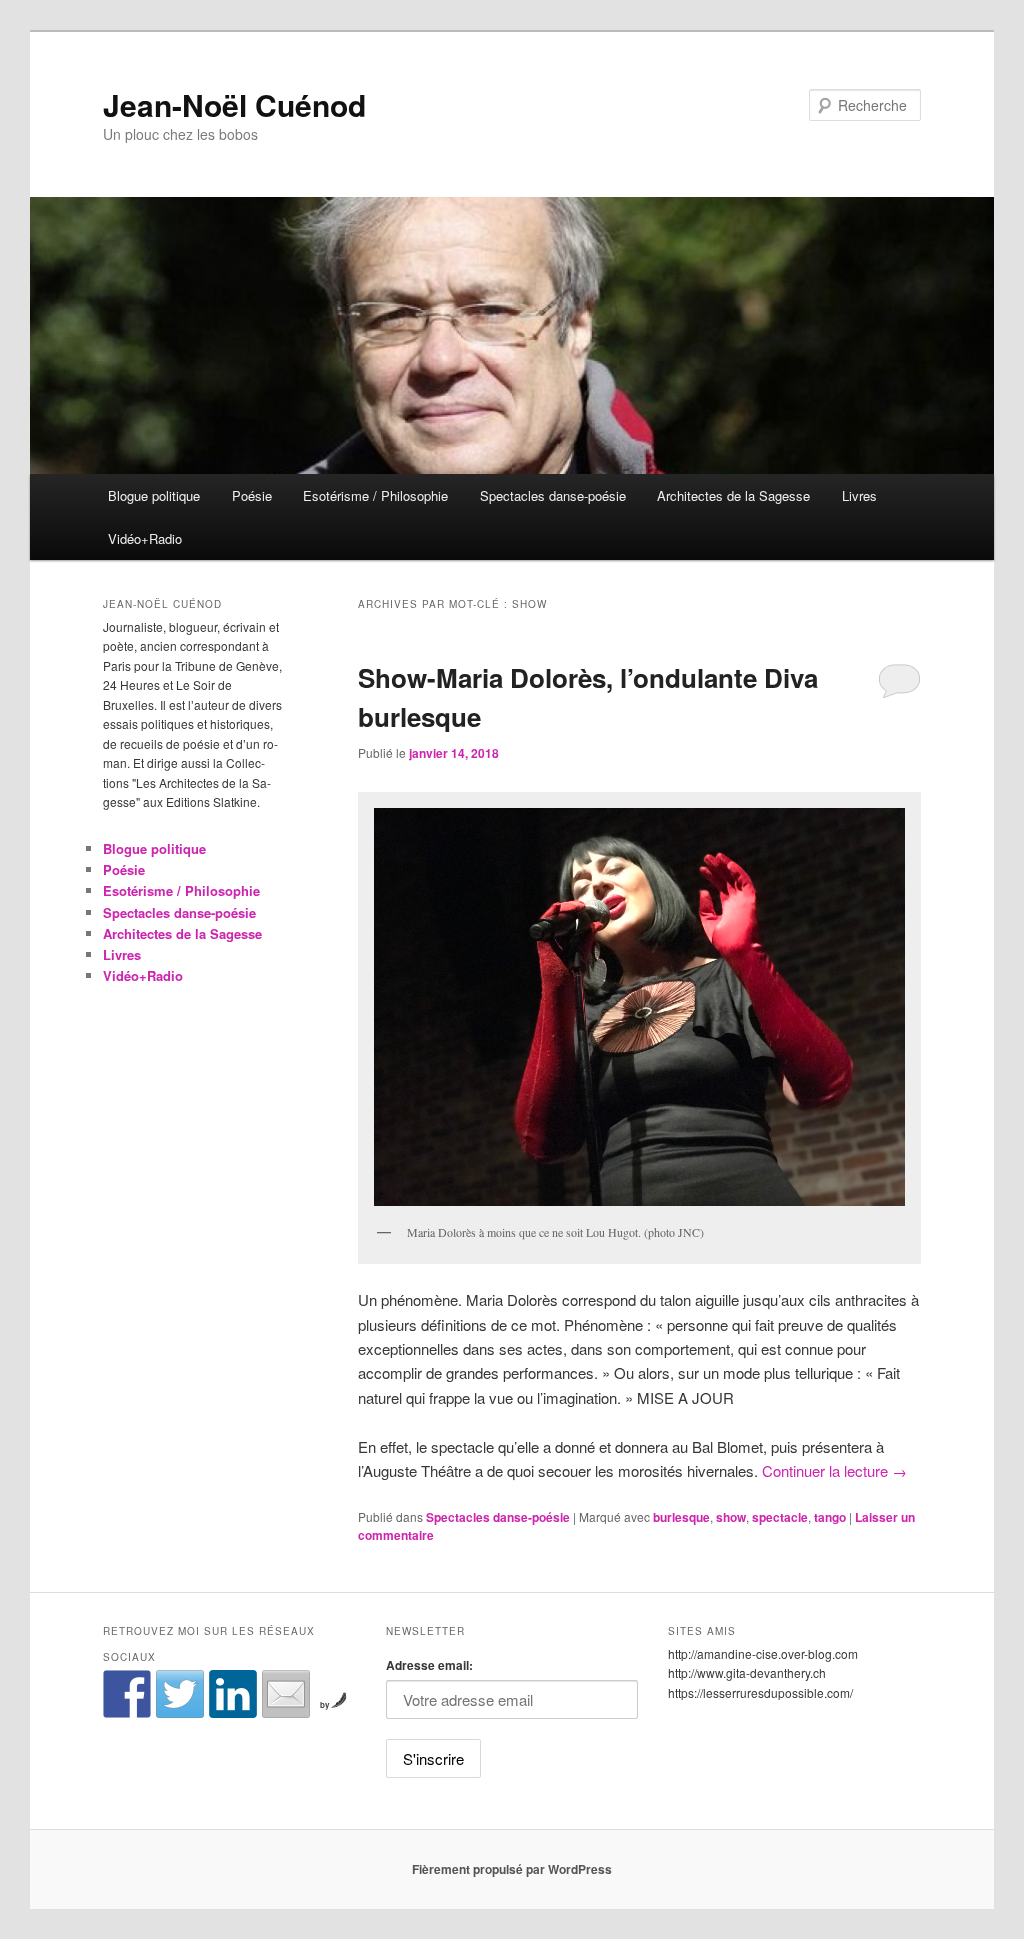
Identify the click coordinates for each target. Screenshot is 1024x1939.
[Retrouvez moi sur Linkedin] (233, 1694)
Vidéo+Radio (145, 538)
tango (830, 1517)
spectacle (780, 1517)
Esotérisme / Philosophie (375, 495)
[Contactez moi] (286, 1694)
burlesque (681, 1517)
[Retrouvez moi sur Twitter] (180, 1694)
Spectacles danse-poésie (553, 495)
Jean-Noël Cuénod (234, 104)
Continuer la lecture (834, 1470)
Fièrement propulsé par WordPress (512, 1869)
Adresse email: (429, 1665)
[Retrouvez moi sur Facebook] (127, 1694)
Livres (859, 495)
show (731, 1517)
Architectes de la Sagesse (733, 495)
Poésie (252, 495)
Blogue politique (154, 495)
